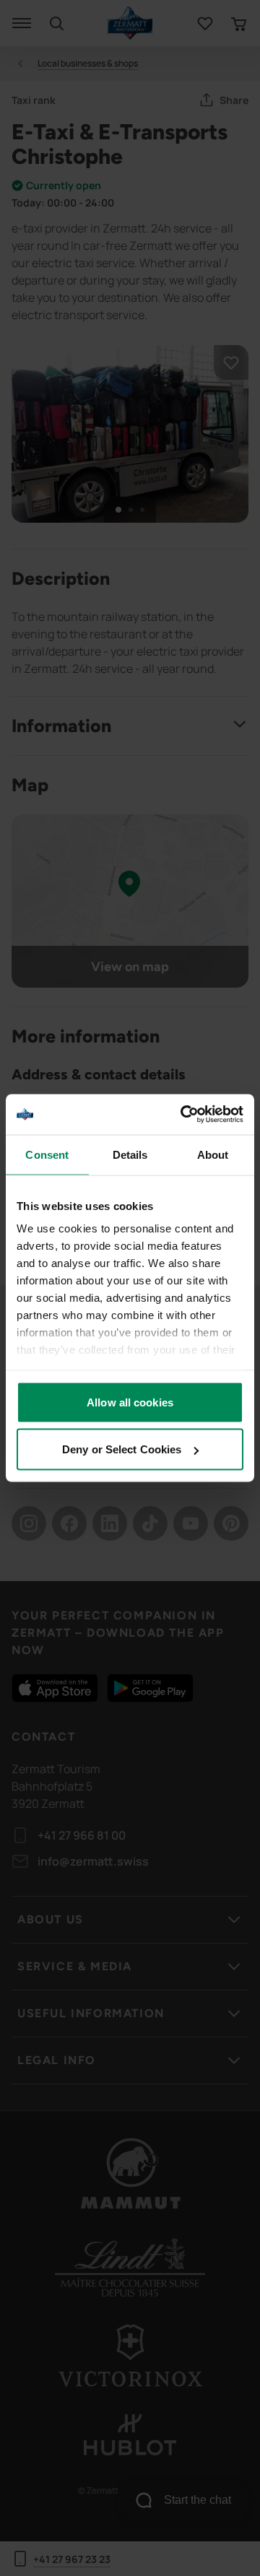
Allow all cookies (130, 1402)
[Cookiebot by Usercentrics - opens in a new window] (183, 1115)
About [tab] (213, 1154)
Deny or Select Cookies (122, 1449)
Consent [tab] (47, 1154)
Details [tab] (130, 1154)
